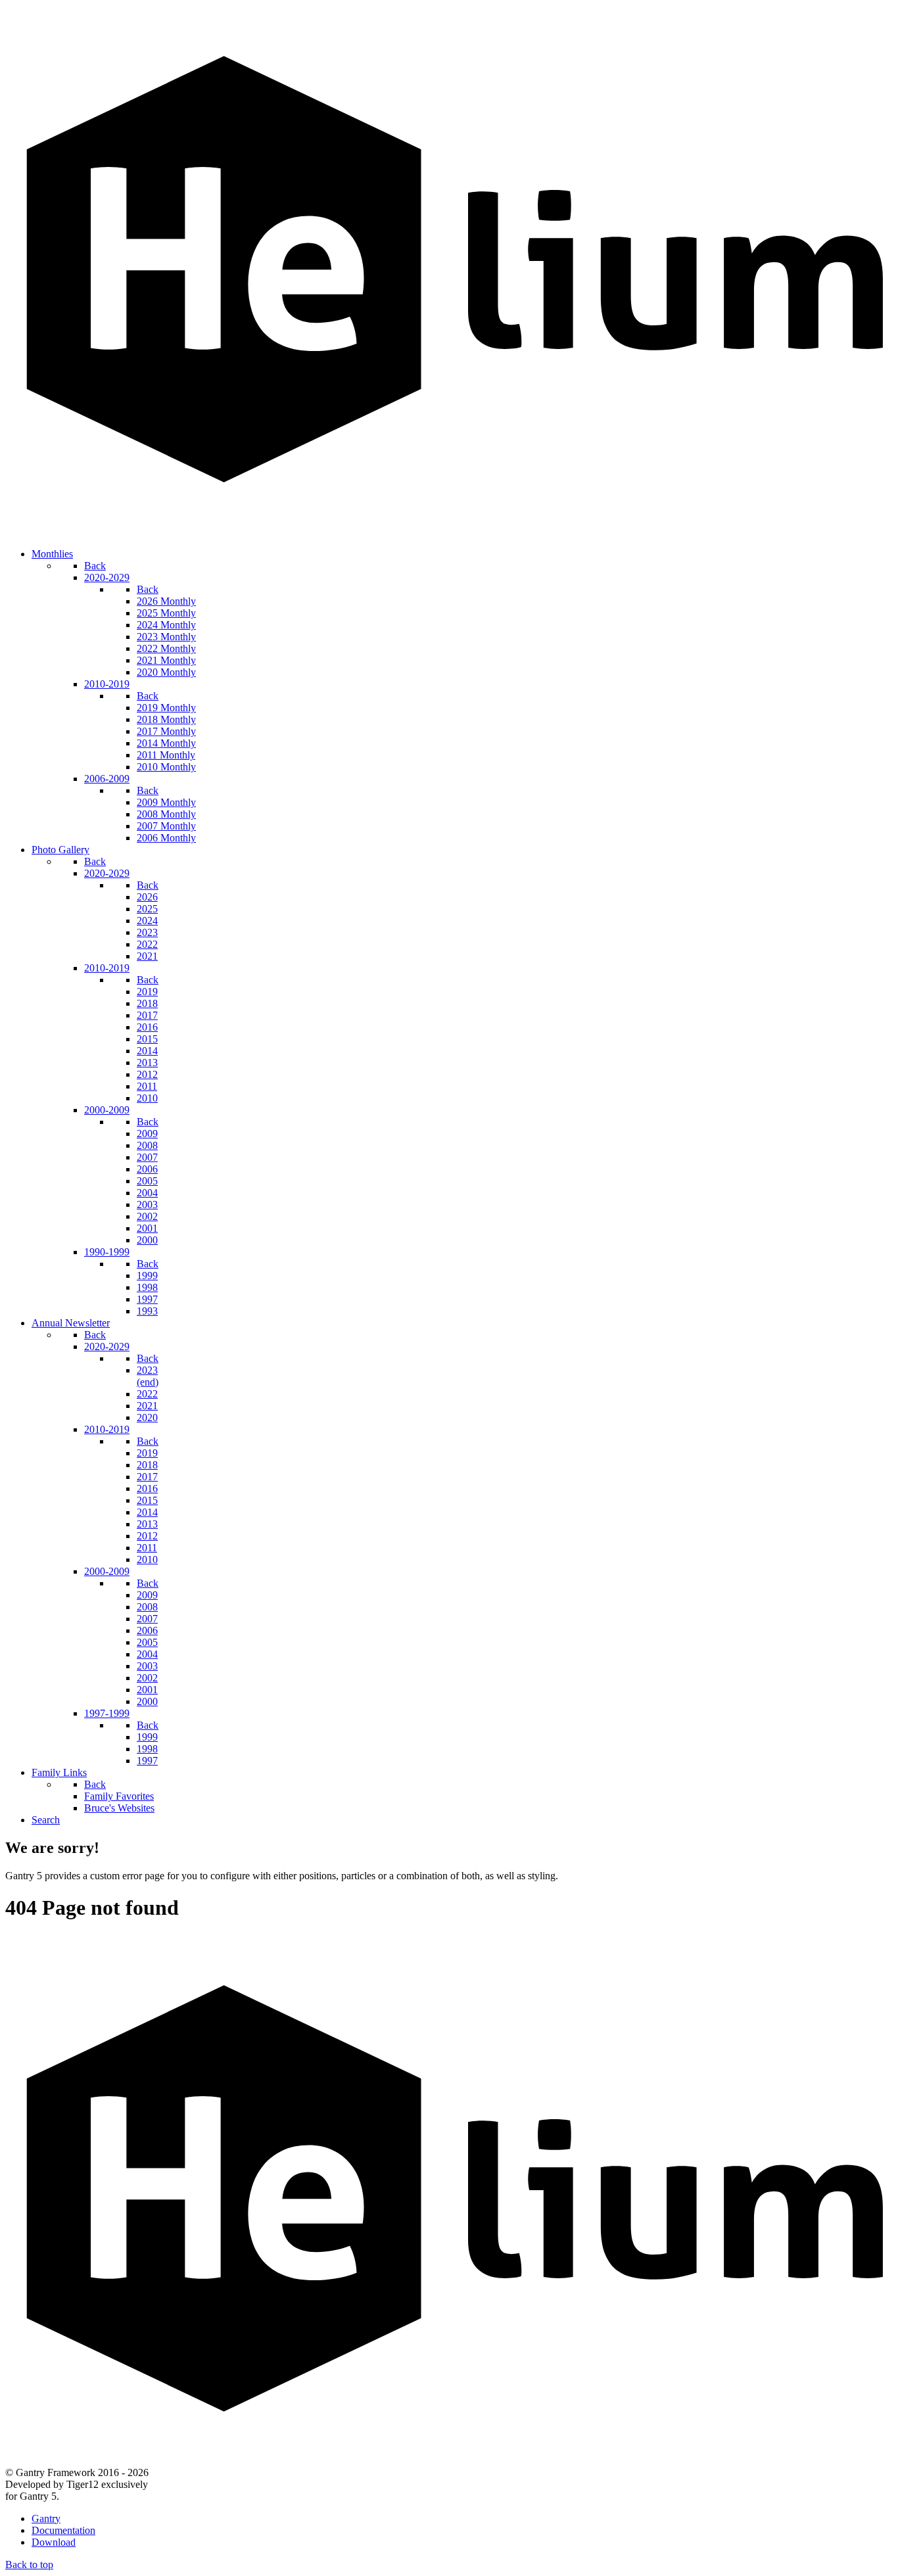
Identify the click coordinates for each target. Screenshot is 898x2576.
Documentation (63, 2530)
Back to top (29, 2564)
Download (54, 2542)
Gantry (46, 2518)
